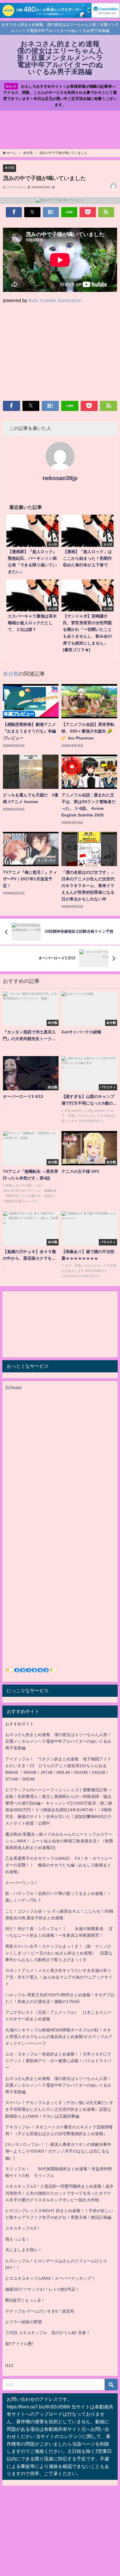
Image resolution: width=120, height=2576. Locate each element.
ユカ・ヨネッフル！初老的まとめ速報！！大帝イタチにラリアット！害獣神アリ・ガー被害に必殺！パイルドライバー (58, 2061)
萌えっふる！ (17, 2239)
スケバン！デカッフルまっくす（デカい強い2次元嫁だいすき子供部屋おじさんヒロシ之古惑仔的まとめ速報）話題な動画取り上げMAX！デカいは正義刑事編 (59, 2109)
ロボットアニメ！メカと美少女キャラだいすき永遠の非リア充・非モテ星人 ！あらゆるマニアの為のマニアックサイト (59, 1977)
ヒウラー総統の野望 (24, 2322)
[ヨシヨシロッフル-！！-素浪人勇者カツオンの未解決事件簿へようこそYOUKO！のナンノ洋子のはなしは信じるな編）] (58, 2151)
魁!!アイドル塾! (19, 2344)
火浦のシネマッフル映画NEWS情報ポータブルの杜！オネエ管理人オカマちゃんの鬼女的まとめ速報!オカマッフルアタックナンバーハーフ (59, 2037)
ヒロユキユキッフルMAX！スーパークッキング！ (50, 2278)
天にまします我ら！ (24, 2250)
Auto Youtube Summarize (55, 300)
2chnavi (13, 1387)
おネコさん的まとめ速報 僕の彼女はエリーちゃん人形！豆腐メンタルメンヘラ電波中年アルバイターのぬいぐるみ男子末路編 (58, 1741)
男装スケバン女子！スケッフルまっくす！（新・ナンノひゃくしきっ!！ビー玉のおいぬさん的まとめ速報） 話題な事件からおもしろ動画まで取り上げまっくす (59, 1953)
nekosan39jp (60, 478)
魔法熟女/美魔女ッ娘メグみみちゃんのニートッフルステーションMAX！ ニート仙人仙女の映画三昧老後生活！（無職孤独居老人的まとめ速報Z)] (59, 1841)
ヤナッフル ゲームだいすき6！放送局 (40, 2311)
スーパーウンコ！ (22, 1883)
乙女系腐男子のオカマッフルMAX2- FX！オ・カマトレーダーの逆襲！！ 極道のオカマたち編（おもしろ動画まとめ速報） (59, 1865)
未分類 (9, 168)
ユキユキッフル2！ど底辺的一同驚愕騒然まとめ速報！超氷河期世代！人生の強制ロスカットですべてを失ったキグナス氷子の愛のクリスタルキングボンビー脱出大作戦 (59, 2193)
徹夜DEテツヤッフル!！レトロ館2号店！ (42, 2289)
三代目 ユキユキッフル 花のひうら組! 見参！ (48, 2333)
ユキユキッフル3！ (23, 2228)
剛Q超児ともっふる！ (25, 2300)
